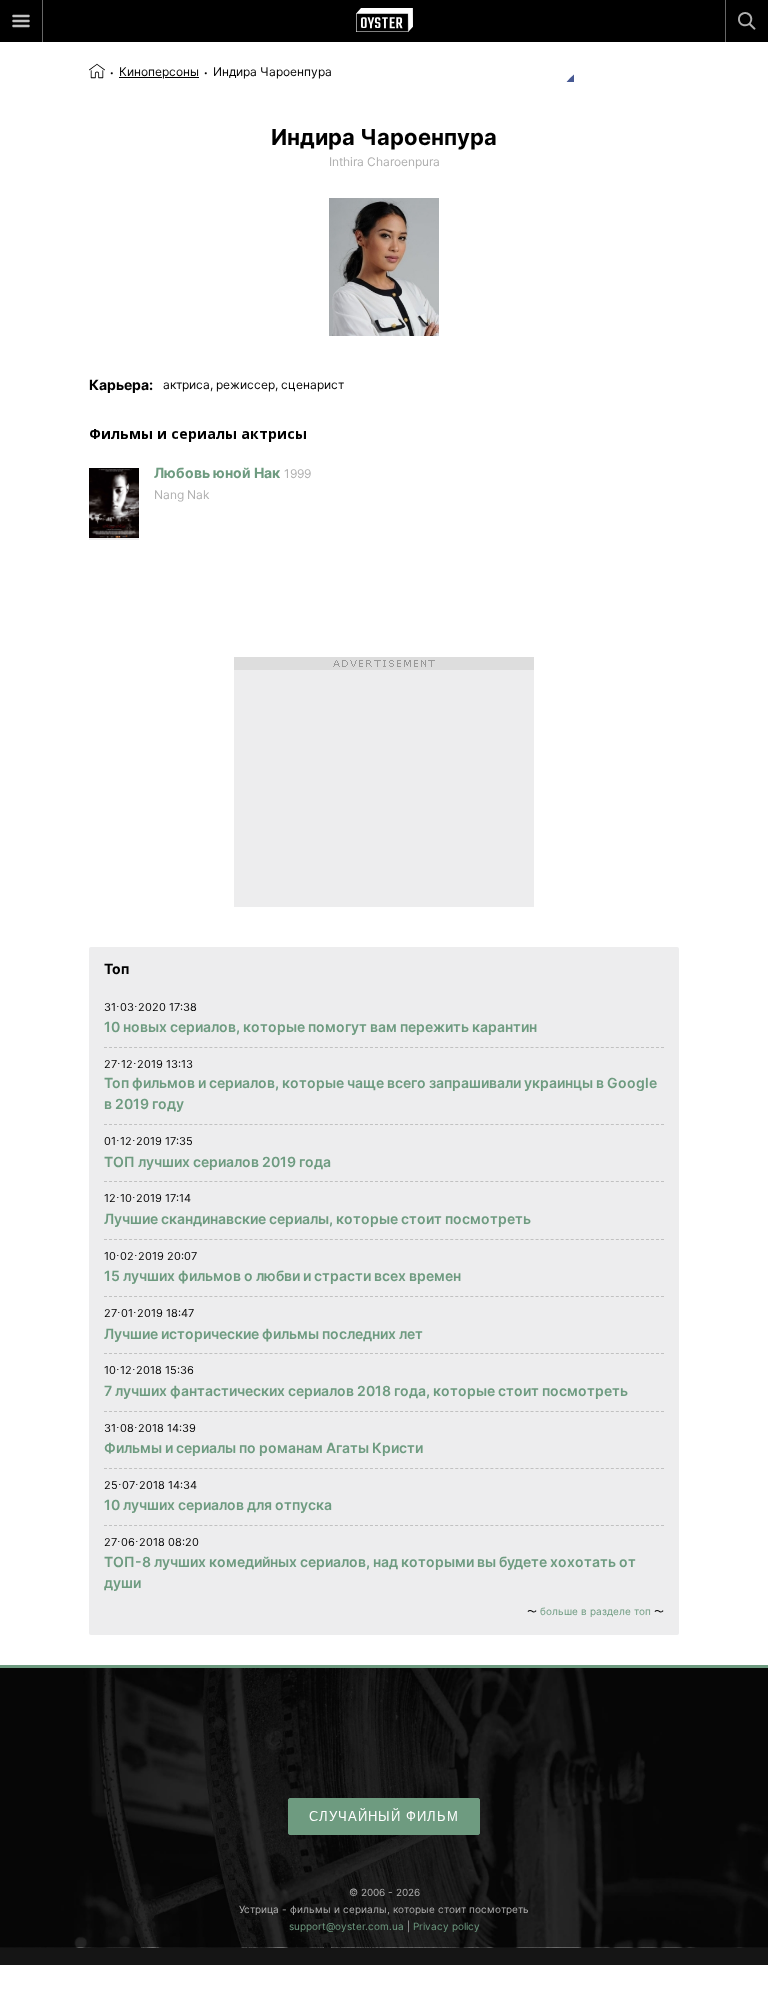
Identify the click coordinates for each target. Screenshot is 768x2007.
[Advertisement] (384, 782)
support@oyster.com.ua (346, 1926)
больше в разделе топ (595, 1611)
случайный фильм (384, 1816)
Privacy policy (446, 1926)
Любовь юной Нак (217, 472)
